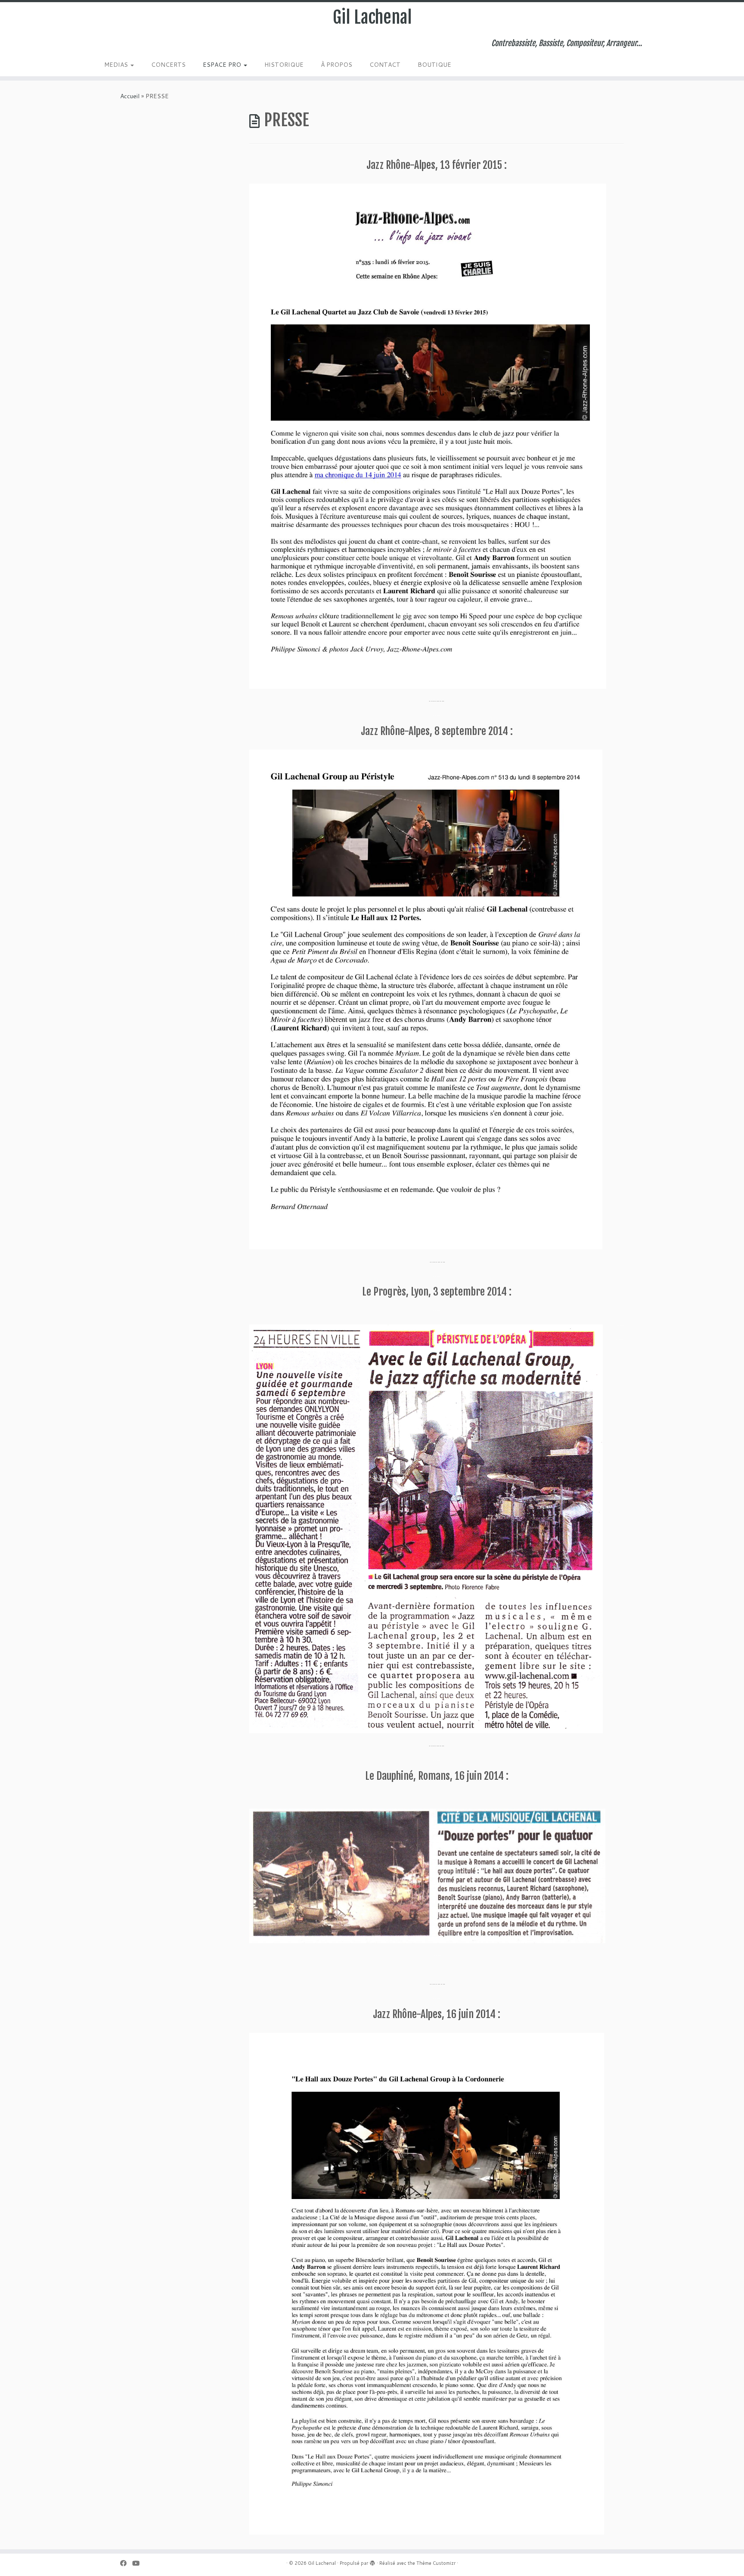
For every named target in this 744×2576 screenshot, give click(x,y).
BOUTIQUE (434, 65)
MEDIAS (117, 65)
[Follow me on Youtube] (139, 2563)
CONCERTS (168, 65)
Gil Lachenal (372, 17)
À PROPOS (336, 65)
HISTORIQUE (284, 65)
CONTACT (385, 65)
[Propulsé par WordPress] (372, 2561)
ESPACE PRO (223, 65)
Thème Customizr (436, 2563)
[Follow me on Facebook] (126, 2563)
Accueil (130, 96)
